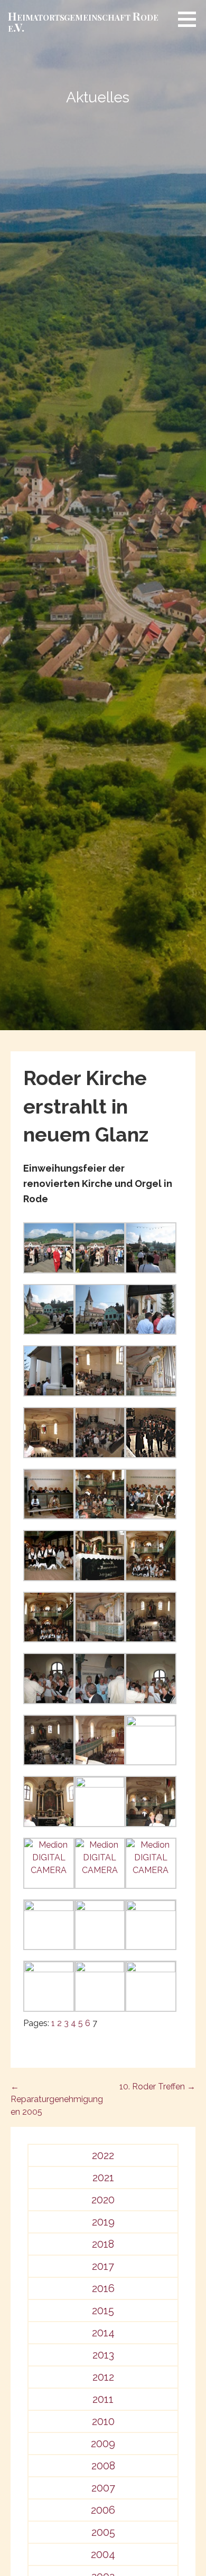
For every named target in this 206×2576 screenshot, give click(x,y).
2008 (103, 2466)
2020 (103, 2200)
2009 (103, 2444)
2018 (103, 2244)
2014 (103, 2333)
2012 (103, 2377)
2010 (103, 2421)
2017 (103, 2266)
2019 (103, 2222)
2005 (103, 2532)
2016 (103, 2288)
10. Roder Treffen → (157, 2087)
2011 (103, 2399)
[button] (191, 19)
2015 (103, 2311)
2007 (103, 2488)
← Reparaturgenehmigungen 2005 (57, 2099)
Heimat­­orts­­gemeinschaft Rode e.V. (83, 21)
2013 (103, 2355)
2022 (103, 2155)
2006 (103, 2510)
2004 (103, 2554)
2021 (103, 2178)
